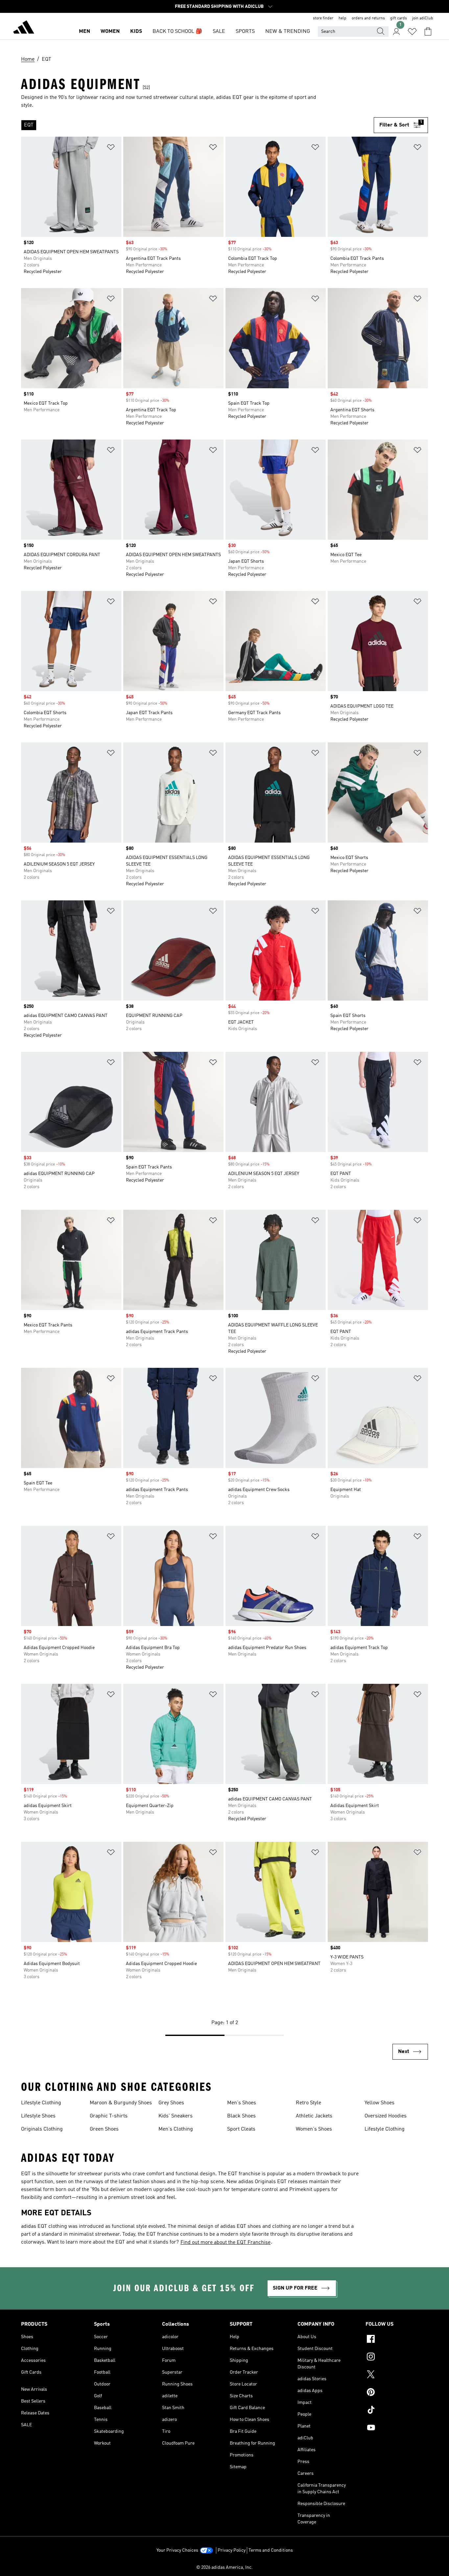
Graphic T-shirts (109, 2116)
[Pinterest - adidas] (397, 2393)
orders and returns (368, 18)
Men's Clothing (176, 2129)
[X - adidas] (397, 2375)
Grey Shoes (171, 2103)
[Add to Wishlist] (111, 148)
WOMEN (110, 32)
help (343, 18)
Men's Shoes (242, 2103)
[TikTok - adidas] (397, 2411)
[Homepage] (24, 28)
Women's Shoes (314, 2129)
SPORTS (245, 32)
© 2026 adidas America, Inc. (225, 2567)
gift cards (399, 18)
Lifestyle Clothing (41, 2103)
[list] (197, 125)
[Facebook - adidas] (397, 2340)
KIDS (136, 32)
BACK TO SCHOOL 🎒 (177, 32)
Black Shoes (241, 2116)
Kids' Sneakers (176, 2116)
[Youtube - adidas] (397, 2429)
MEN (84, 32)
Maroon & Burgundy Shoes (121, 2103)
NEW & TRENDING (288, 32)
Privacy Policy (232, 2550)
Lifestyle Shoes (38, 2116)
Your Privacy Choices (177, 2550)
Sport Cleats (241, 2129)
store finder (323, 18)
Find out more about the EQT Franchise (225, 2243)
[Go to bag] (428, 32)
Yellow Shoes (379, 2103)
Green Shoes (104, 2129)
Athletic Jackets (314, 2116)
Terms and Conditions (271, 2550)
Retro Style (308, 2103)
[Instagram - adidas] (397, 2358)
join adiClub (423, 18)
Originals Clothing (42, 2129)
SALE (219, 32)
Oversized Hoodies (386, 2116)
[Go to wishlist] (412, 32)
